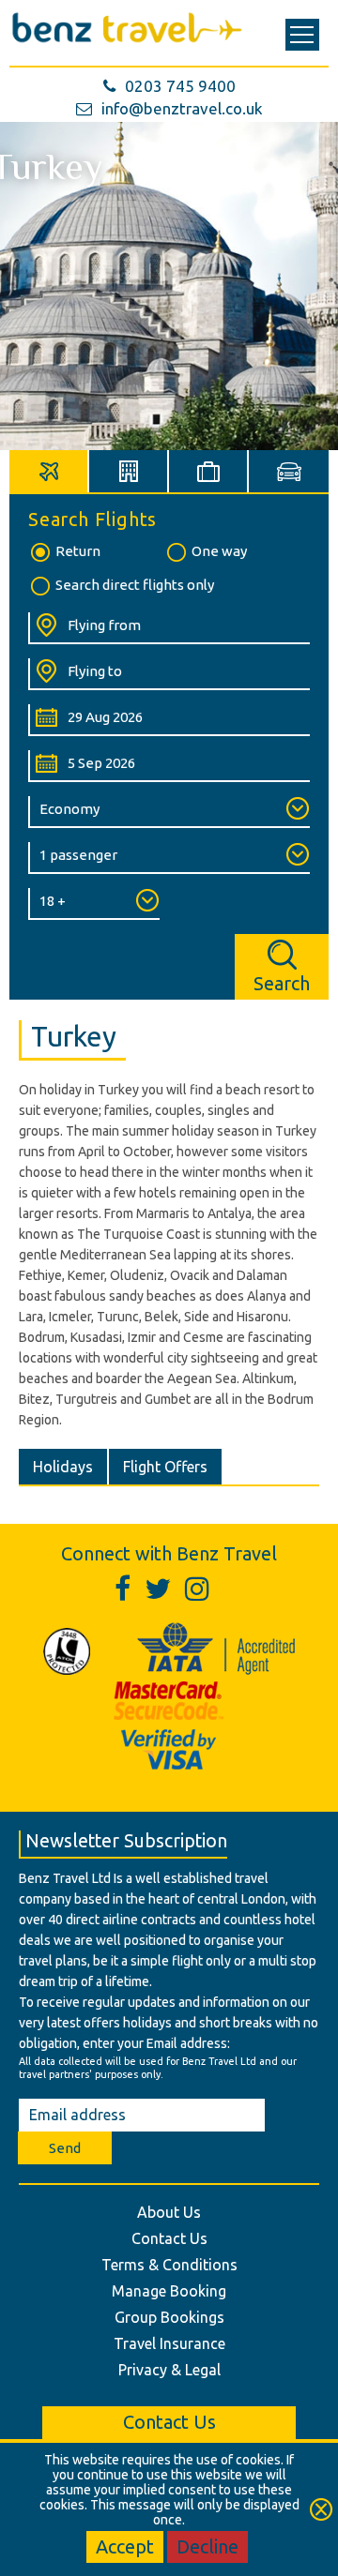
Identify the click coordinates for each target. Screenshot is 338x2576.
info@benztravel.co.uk (182, 108)
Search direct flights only (135, 585)
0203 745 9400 (180, 86)
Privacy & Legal (169, 2370)
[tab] (49, 471)
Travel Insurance (169, 2343)
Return (78, 551)
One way (219, 551)
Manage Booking (169, 2291)
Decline (207, 2546)
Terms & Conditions (169, 2265)
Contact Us (169, 2238)
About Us (169, 2212)
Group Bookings (169, 2317)
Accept (125, 2546)
